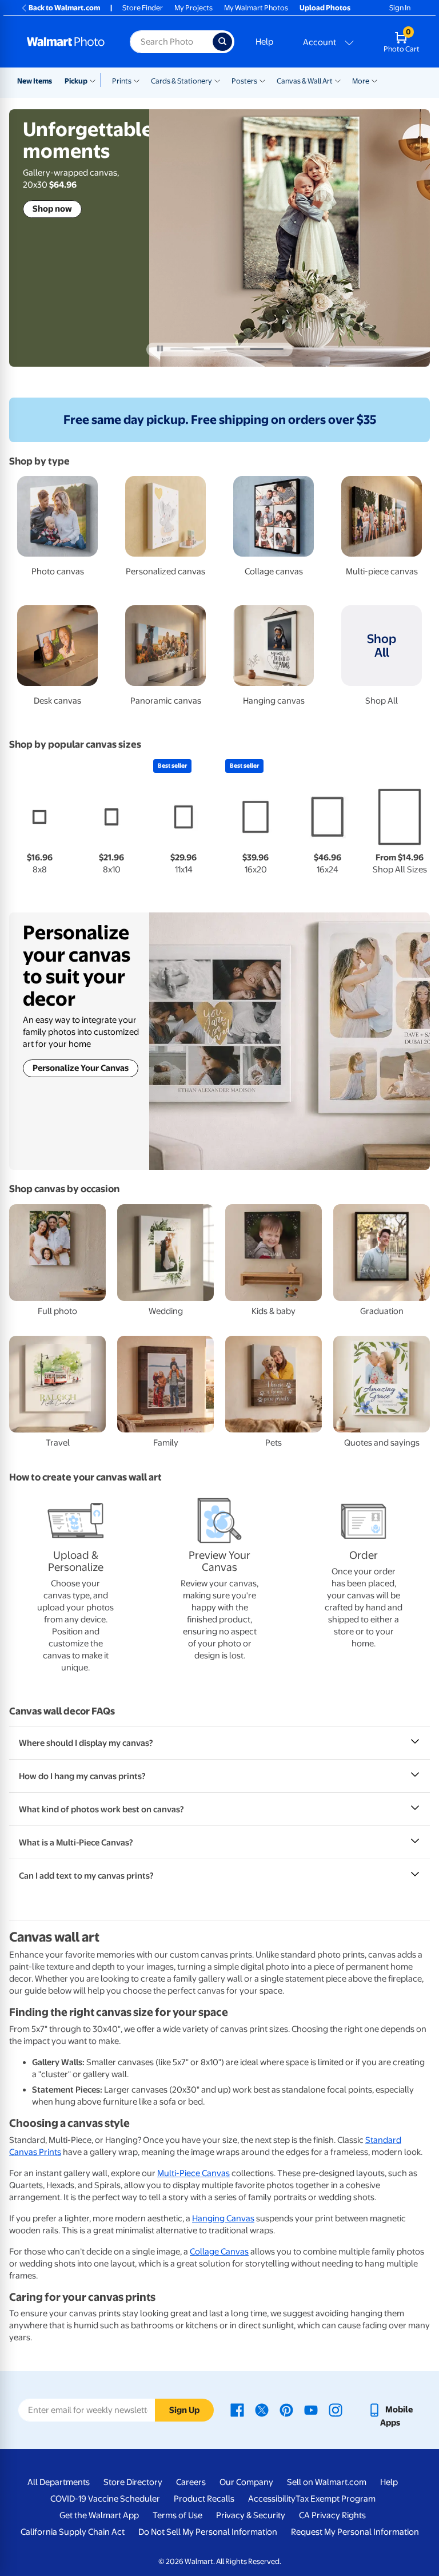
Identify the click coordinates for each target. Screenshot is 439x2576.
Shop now (52, 209)
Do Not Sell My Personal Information (208, 2532)
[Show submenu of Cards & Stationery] (217, 80)
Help (264, 42)
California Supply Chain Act (73, 2532)
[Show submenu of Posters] (262, 80)
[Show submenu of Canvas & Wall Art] (338, 80)
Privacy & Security (251, 2515)
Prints (122, 81)
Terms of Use (177, 2515)
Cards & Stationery (181, 81)
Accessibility (272, 2499)
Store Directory (133, 2482)
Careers (191, 2482)
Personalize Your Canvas (81, 1068)
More (361, 81)
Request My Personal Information (355, 2532)
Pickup (76, 81)
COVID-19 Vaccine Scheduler (105, 2499)
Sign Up (184, 2410)
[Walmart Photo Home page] (66, 42)
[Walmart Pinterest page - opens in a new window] (286, 2410)
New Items (35, 81)
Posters (244, 81)
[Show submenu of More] (374, 80)
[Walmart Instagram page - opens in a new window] (336, 2410)
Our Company (246, 2482)
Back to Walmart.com (64, 8)
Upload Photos (325, 8)
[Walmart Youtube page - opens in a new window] (311, 2410)
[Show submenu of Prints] (137, 80)
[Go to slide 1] (187, 349)
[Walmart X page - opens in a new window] (262, 2410)
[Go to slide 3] (267, 349)
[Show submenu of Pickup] (95, 80)
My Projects (193, 8)
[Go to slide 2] (227, 349)
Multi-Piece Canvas (193, 2173)
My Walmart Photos (256, 8)
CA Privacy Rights (332, 2515)
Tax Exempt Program (336, 2499)
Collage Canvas (219, 2252)
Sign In (400, 8)
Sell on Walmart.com (327, 2482)
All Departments (59, 2482)
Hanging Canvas (223, 2218)
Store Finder (143, 8)
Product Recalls (204, 2499)
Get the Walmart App (99, 2515)
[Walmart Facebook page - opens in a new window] (237, 2410)
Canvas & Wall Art (305, 81)
